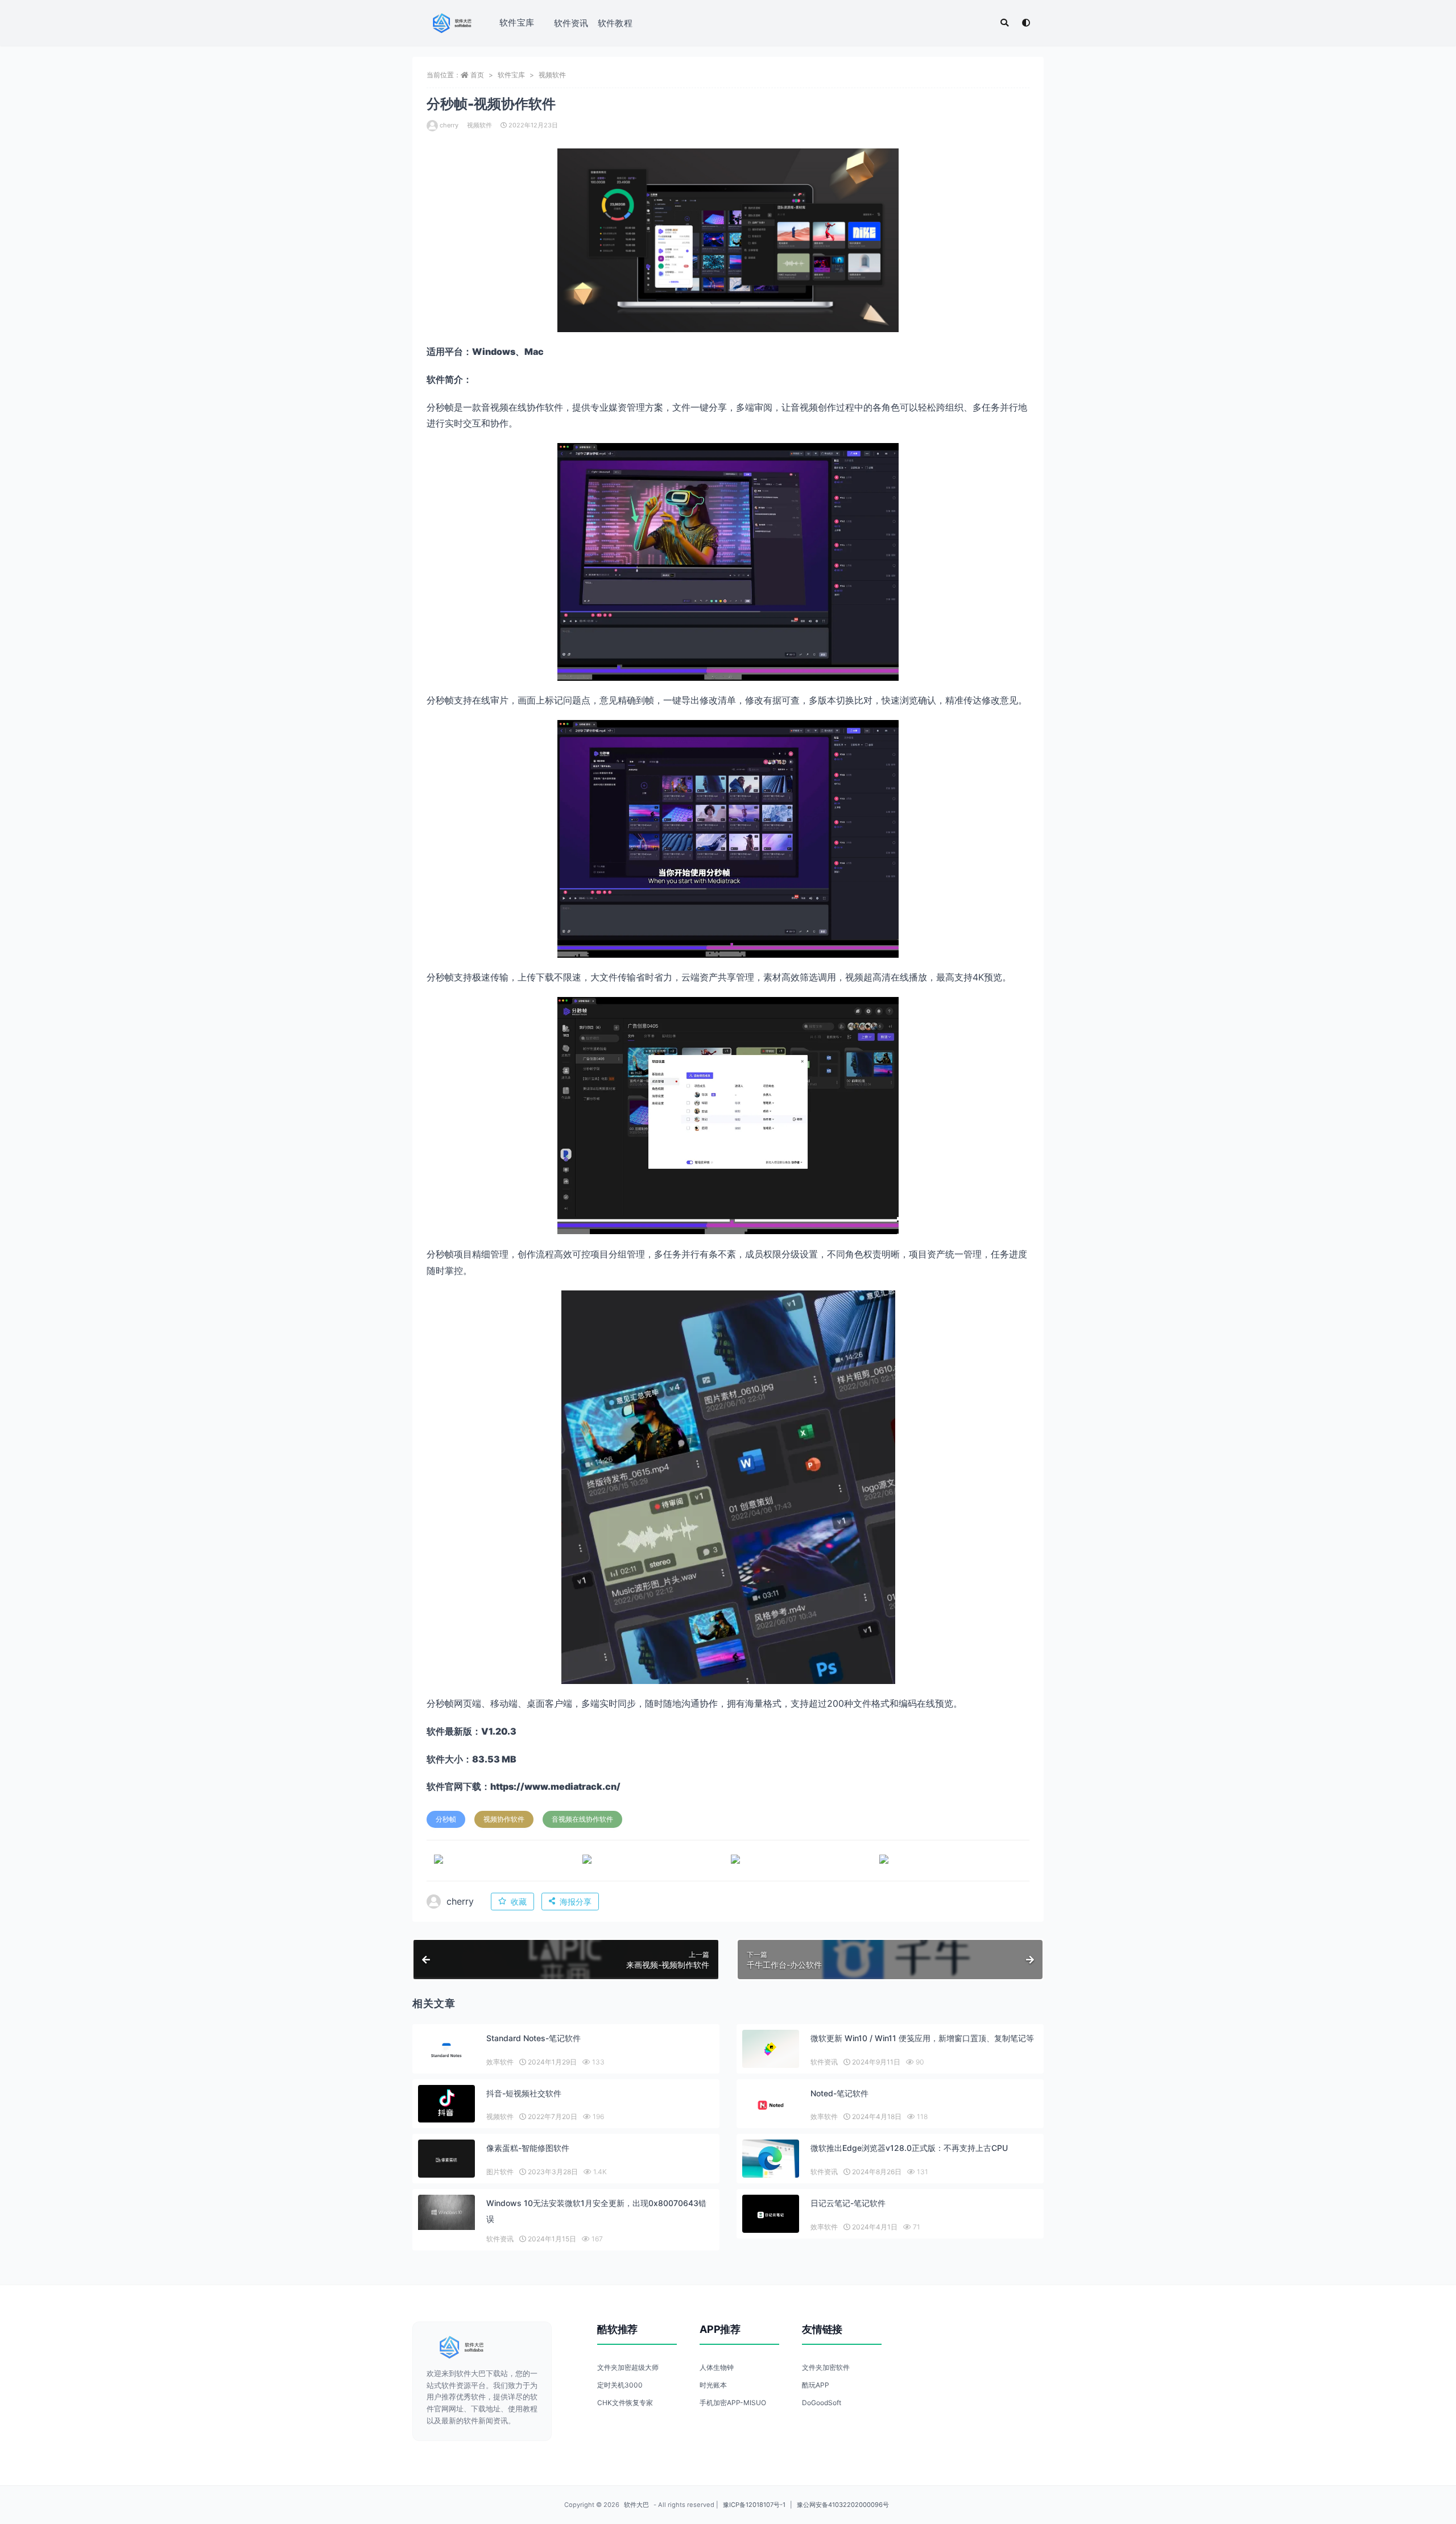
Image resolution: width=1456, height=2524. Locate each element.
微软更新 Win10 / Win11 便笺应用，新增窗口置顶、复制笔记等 (922, 2038)
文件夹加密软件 (826, 2367)
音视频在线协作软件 (582, 1819)
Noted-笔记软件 (839, 2093)
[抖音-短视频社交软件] (446, 2104)
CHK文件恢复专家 (625, 2403)
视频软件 (552, 75)
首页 (477, 75)
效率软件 (500, 2062)
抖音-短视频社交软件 (524, 2093)
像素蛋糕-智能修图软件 (528, 2148)
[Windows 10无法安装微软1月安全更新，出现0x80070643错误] (446, 2212)
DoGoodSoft (822, 2403)
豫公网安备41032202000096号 (843, 2505)
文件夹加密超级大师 (628, 2367)
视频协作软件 (504, 1819)
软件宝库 (517, 22)
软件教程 (615, 23)
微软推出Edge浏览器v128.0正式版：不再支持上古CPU (909, 2148)
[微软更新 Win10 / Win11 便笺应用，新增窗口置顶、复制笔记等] (771, 2049)
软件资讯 (571, 23)
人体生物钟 (717, 2367)
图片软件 (500, 2172)
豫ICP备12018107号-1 (754, 2505)
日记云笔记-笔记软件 (848, 2203)
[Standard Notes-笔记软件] (446, 2050)
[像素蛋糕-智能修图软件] (446, 2160)
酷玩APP (816, 2385)
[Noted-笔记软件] (771, 2105)
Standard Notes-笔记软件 (533, 2038)
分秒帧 (446, 1819)
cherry (449, 125)
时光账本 (713, 2385)
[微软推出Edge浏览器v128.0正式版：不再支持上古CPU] (771, 2159)
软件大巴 (636, 2505)
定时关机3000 (620, 2385)
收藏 (519, 1902)
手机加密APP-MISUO (733, 2403)
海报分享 (576, 1902)
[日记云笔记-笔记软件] (771, 2215)
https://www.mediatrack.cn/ (555, 1786)
